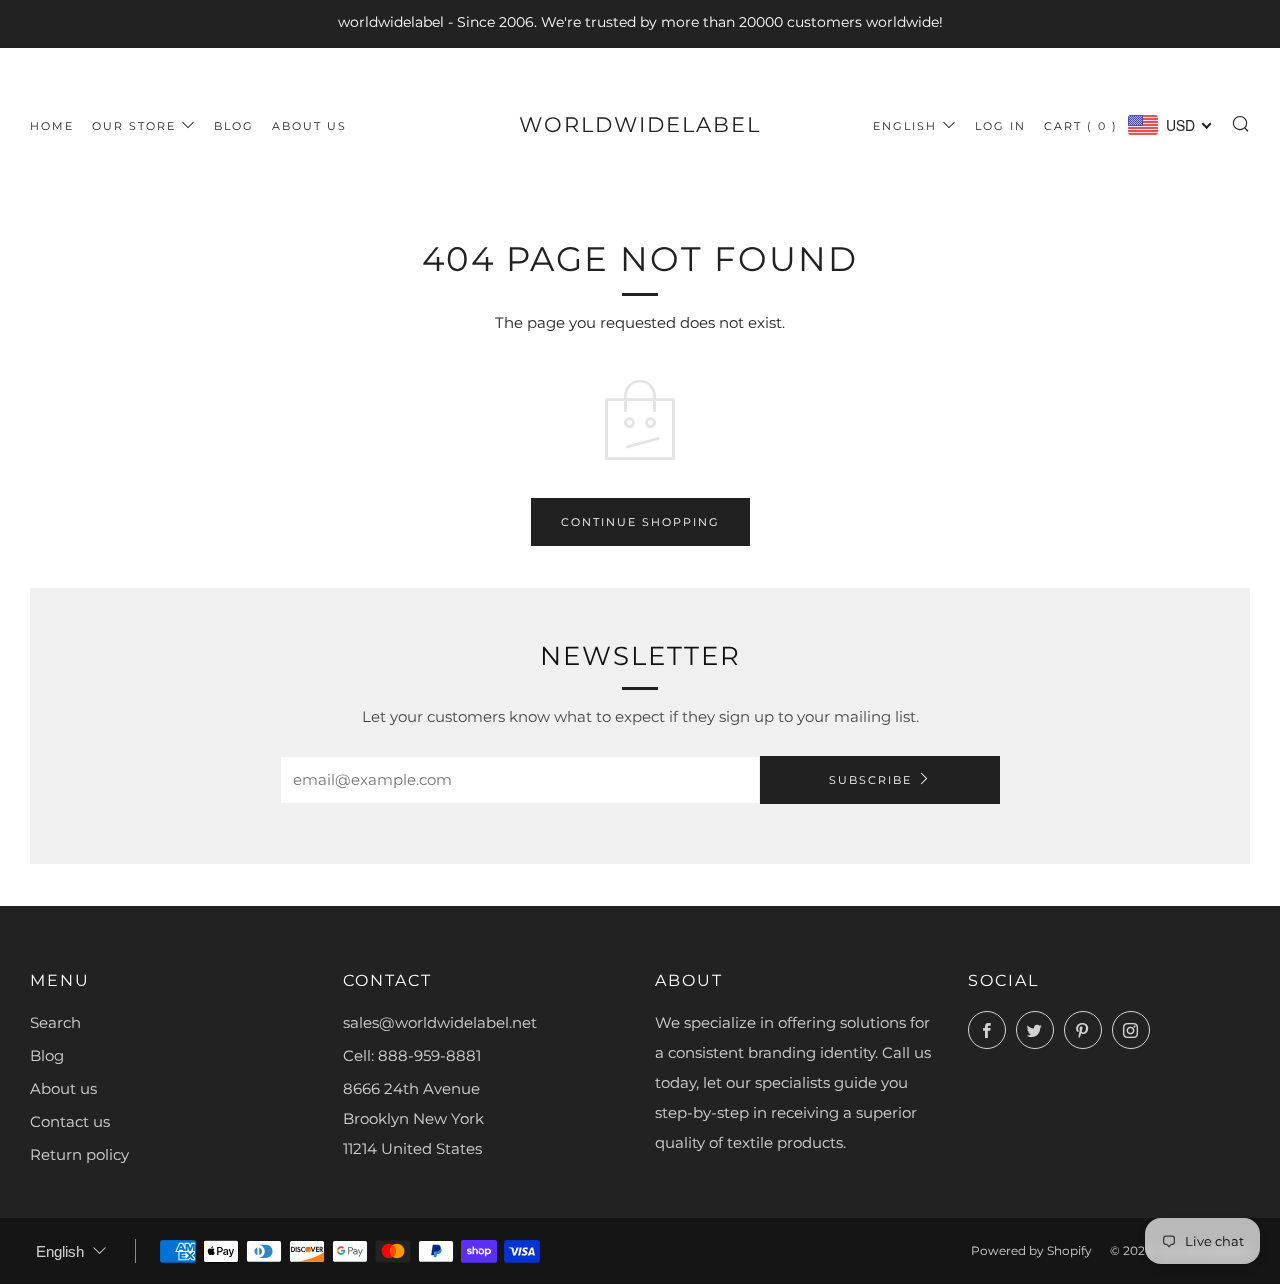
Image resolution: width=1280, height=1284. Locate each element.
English (905, 126)
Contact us (70, 1121)
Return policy (79, 1154)
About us (309, 126)
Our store (134, 126)
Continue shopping (640, 522)
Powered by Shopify (1031, 1250)
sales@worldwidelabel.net (440, 1022)
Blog (234, 126)
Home (52, 126)
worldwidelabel (640, 124)
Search (55, 1022)
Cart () (1081, 126)
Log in (1000, 126)
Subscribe (870, 780)
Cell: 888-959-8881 (412, 1055)
